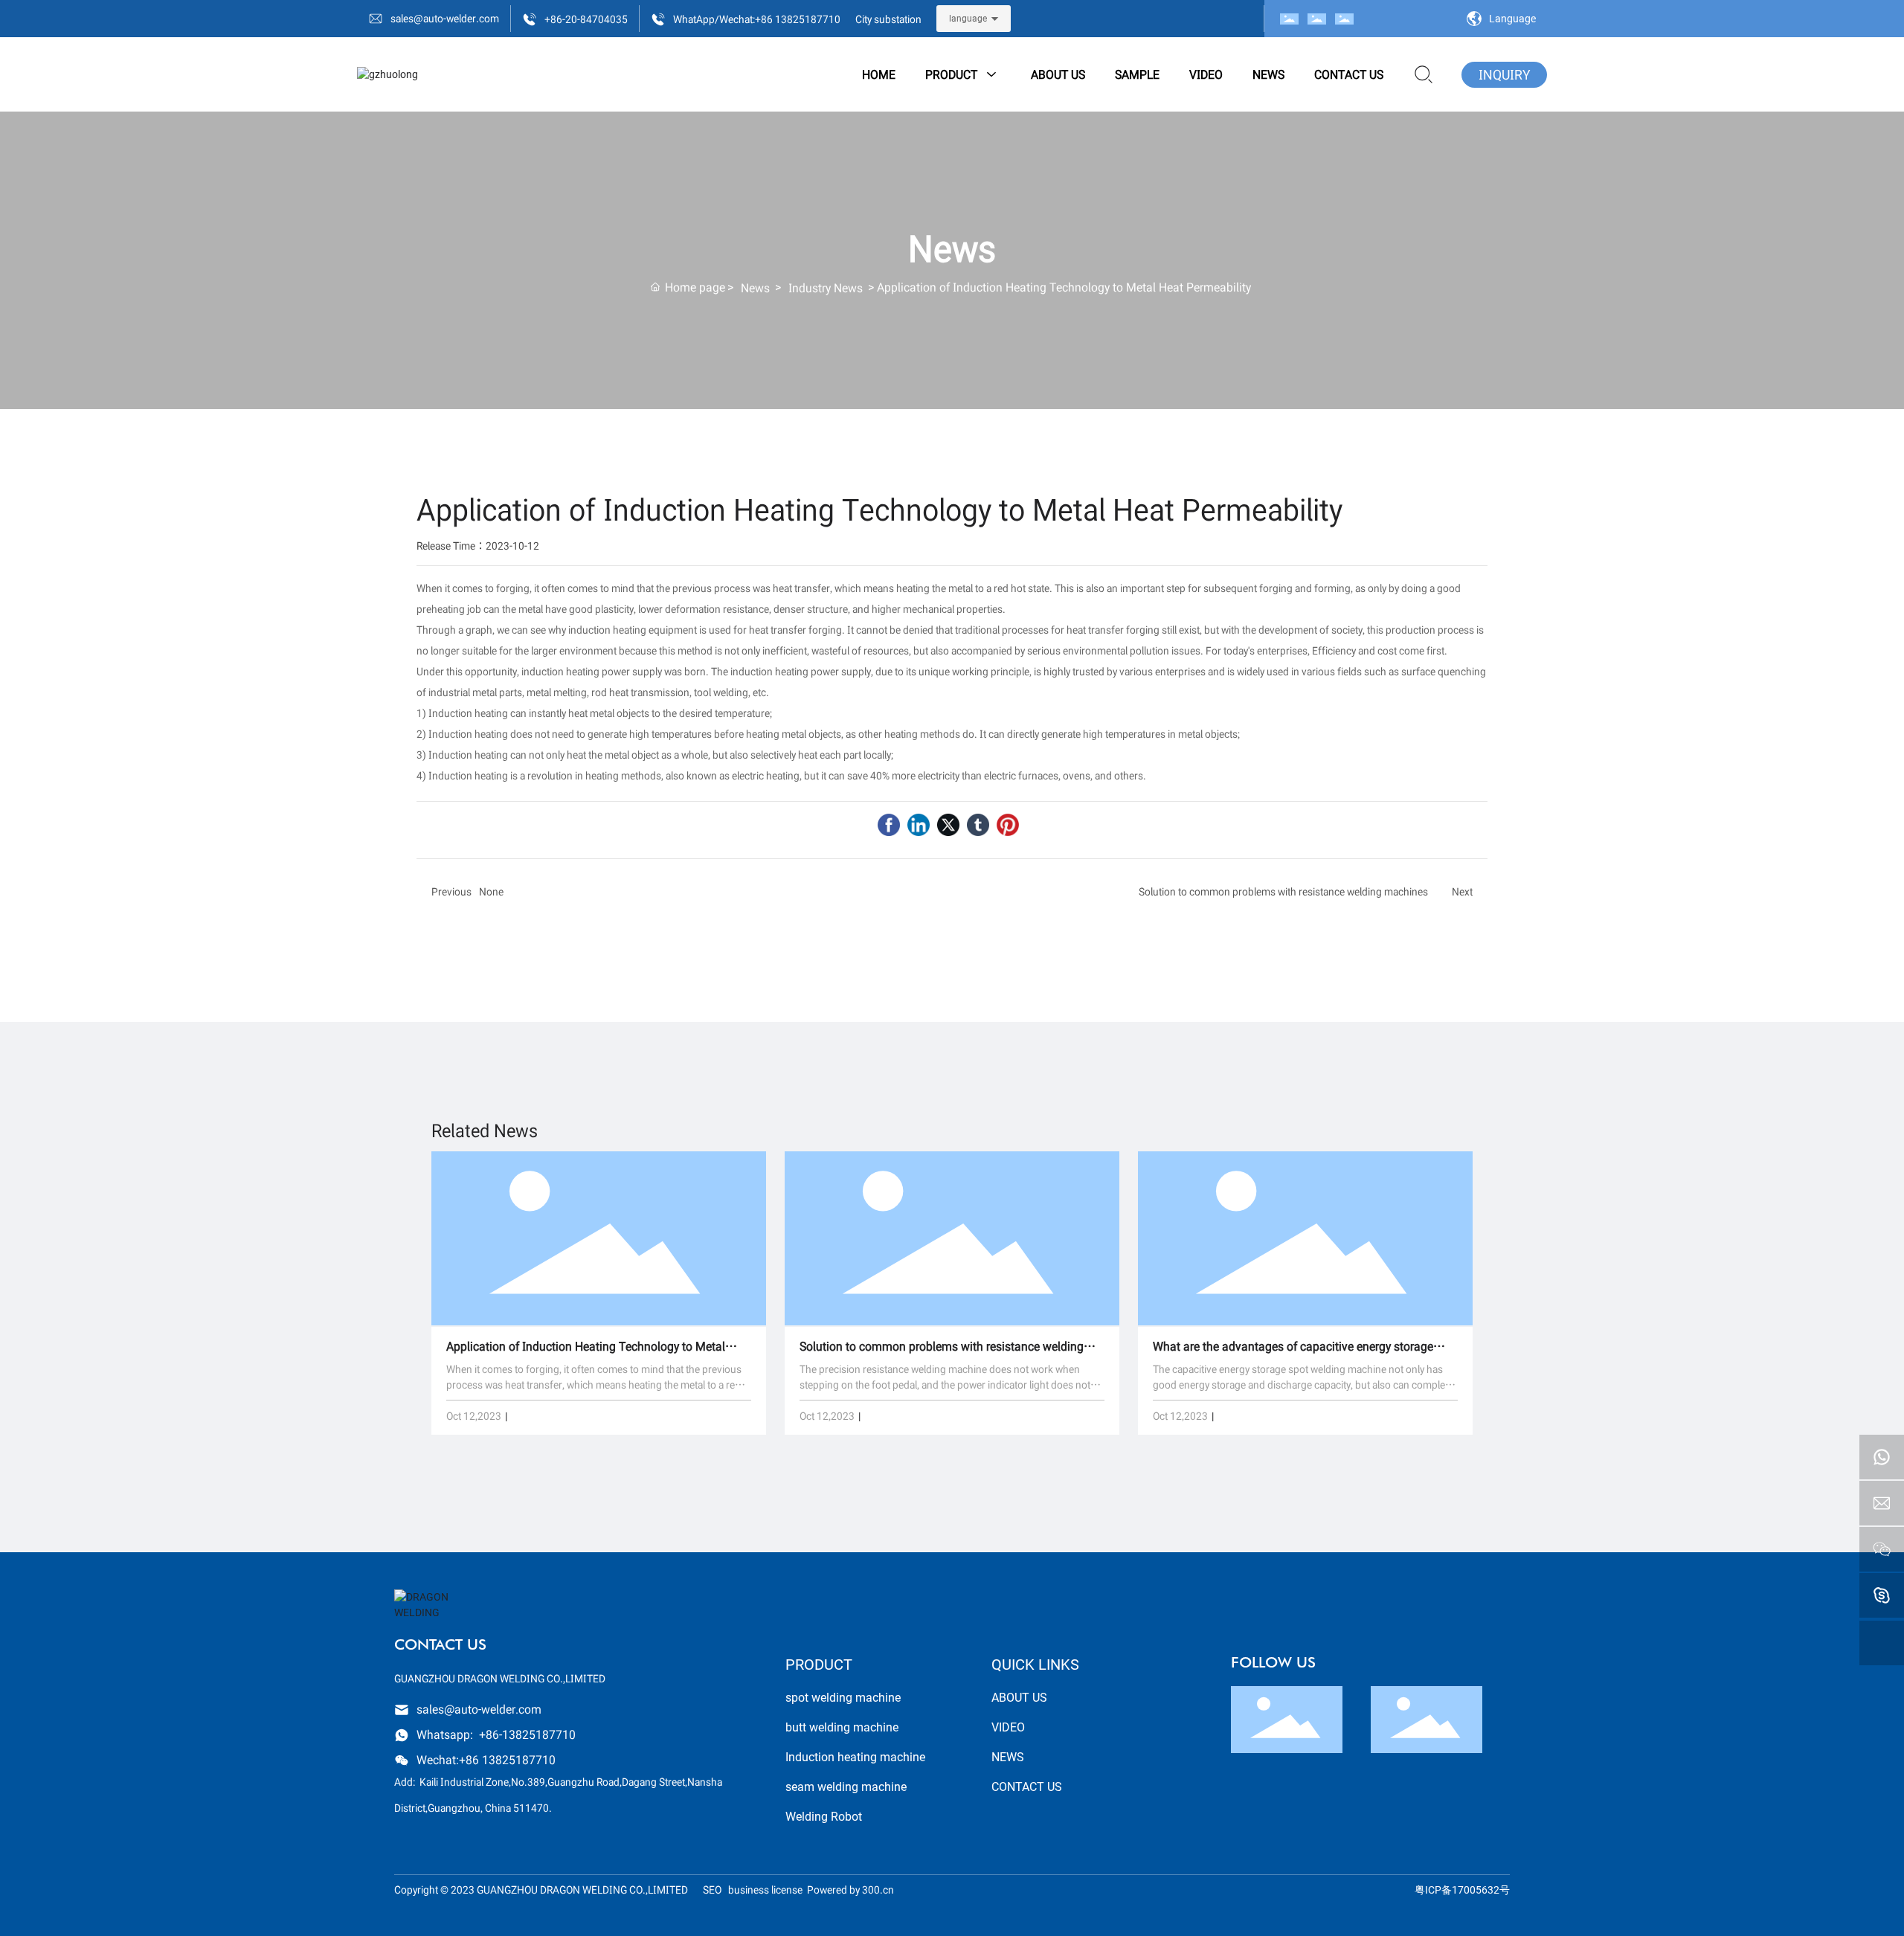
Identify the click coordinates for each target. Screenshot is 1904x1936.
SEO (715, 1890)
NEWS (1008, 1757)
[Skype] (1882, 1595)
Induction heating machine (855, 1757)
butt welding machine (842, 1727)
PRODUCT (819, 1665)
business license (765, 1890)
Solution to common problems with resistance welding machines (1283, 891)
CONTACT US (1027, 1787)
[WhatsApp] (1882, 1457)
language (968, 19)
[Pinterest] (1008, 825)
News (755, 287)
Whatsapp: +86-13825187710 (496, 1734)
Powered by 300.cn (850, 1890)
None (491, 891)
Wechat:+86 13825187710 (486, 1759)
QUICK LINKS (1035, 1665)
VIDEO (1008, 1727)
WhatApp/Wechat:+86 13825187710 (757, 19)
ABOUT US (1019, 1698)
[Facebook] (889, 825)
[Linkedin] (919, 825)
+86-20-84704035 (586, 19)
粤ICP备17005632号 (1462, 1890)
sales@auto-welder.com (445, 18)
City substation (888, 19)
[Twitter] (948, 825)
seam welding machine (846, 1787)
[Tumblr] (978, 825)
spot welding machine (843, 1698)
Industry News (826, 287)
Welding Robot (824, 1817)
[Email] (1882, 1503)
